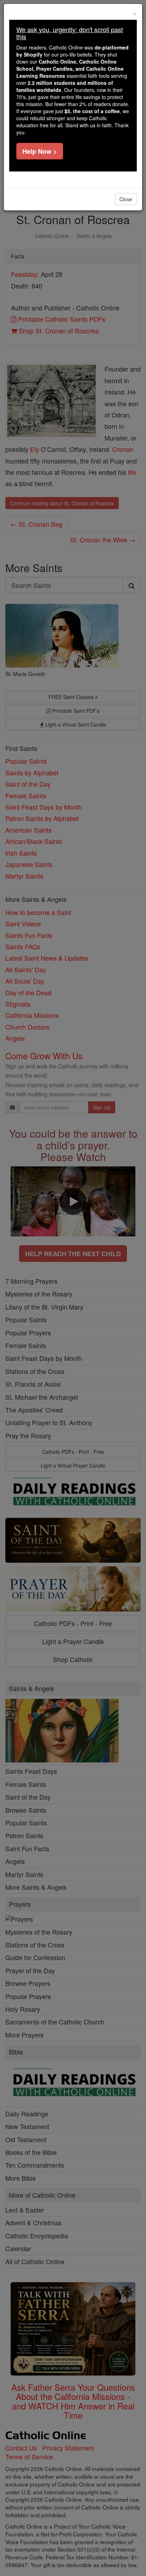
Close (126, 199)
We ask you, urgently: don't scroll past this (70, 33)
